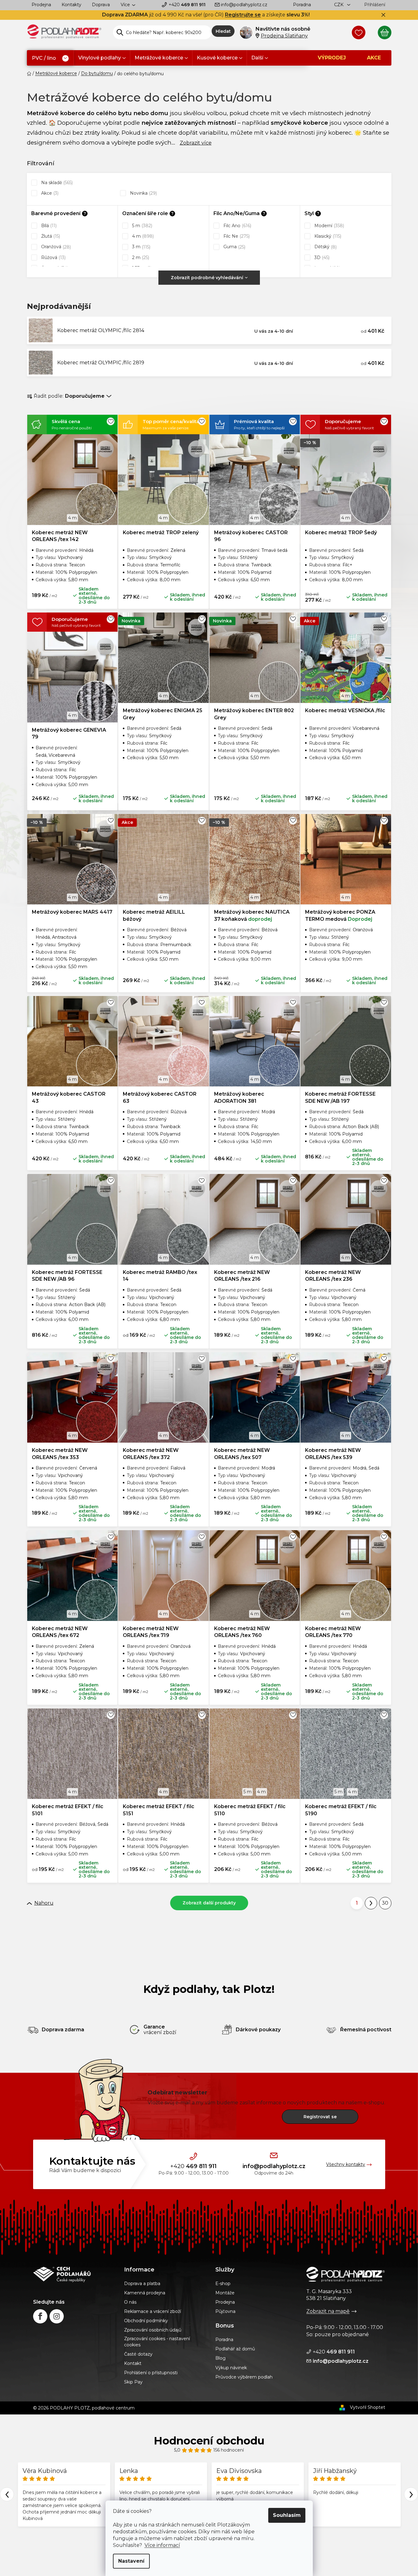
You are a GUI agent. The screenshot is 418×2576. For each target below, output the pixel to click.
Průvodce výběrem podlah (244, 2377)
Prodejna (41, 5)
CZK (339, 5)
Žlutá (50, 236)
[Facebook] (40, 2316)
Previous (7, 2494)
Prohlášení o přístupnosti (151, 2373)
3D (321, 258)
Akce (49, 193)
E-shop (223, 2284)
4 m (142, 236)
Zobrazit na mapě (328, 2311)
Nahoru (44, 1903)
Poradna (302, 5)
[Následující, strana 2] (371, 1903)
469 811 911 (187, 5)
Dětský (325, 247)
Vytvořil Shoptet (368, 2407)
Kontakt (133, 2363)
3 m (141, 247)
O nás (130, 2302)
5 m (142, 226)
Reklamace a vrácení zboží (153, 2311)
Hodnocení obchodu (209, 2441)
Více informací (162, 2545)
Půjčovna (225, 2311)
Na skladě (56, 183)
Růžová (53, 258)
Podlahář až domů (235, 2349)
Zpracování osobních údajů (153, 2330)
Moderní (329, 226)
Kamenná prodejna (145, 2293)
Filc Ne (236, 236)
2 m (140, 258)
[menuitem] (50, 58)
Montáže (225, 2293)
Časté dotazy (138, 2354)
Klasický (327, 236)
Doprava (101, 5)
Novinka (143, 193)
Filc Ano (237, 226)
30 (385, 1903)
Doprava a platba (142, 2284)
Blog (220, 2358)
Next (411, 2494)
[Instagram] (57, 2316)
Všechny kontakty (346, 2164)
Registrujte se (243, 15)
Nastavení (131, 2561)
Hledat (223, 31)
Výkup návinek (231, 2368)
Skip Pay (133, 2382)
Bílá (48, 226)
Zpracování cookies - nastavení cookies (157, 2342)
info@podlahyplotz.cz (244, 5)
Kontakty (71, 5)
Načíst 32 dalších (209, 1903)
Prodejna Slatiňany (284, 36)
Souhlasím (287, 2515)
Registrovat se (320, 2117)
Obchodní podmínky (146, 2321)
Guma (234, 247)
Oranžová (55, 247)
